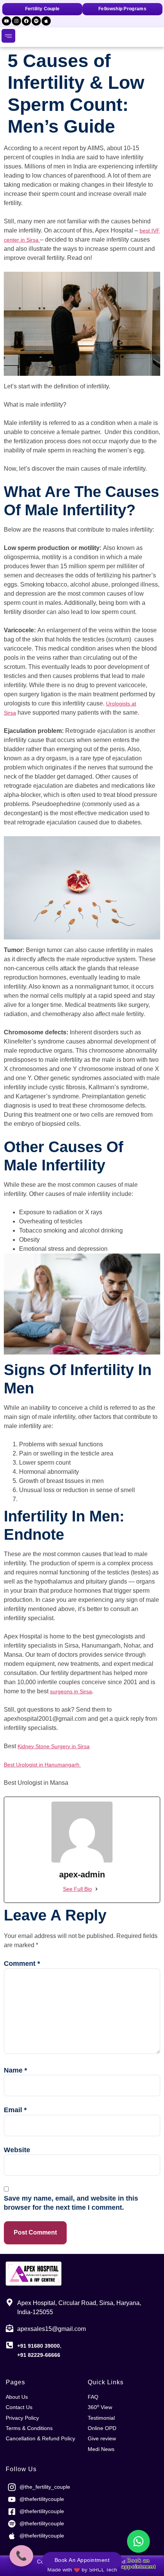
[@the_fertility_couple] (12, 2487)
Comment (22, 1964)
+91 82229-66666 (39, 2355)
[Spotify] (36, 21)
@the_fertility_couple (45, 2487)
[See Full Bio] (96, 1889)
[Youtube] (6, 21)
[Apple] (46, 21)
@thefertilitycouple (42, 2499)
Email (15, 2110)
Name (15, 2070)
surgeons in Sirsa (71, 1691)
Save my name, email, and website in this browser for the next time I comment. (71, 2203)
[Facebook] (26, 21)
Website (17, 2150)
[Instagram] (16, 21)
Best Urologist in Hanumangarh (42, 1765)
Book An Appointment (82, 2560)
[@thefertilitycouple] (12, 2499)
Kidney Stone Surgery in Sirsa (54, 1746)
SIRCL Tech (103, 2570)
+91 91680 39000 (39, 2346)
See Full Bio (77, 1889)
